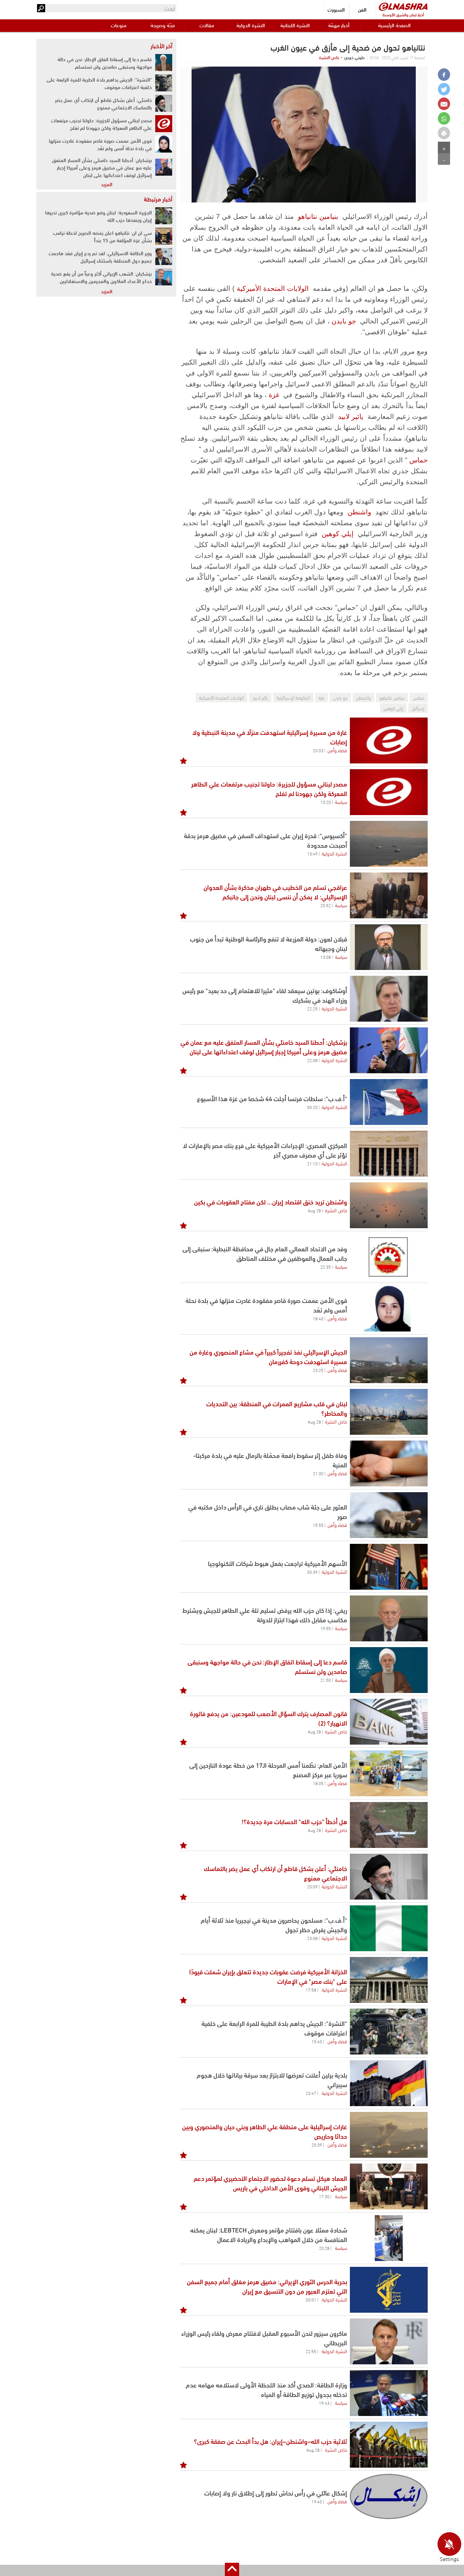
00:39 (312, 1572)
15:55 (318, 1525)
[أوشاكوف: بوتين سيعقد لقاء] (389, 999)
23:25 (318, 1370)
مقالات (207, 25)
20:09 (312, 1886)
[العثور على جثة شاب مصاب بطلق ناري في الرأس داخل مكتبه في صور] (389, 1515)
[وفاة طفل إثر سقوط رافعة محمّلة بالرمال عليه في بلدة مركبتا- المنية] (389, 1463)
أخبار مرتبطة (158, 199)
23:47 (311, 2093)
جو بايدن (344, 321)
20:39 (317, 2145)
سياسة (341, 801)
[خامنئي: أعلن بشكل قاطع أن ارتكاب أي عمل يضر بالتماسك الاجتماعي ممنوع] (389, 1877)
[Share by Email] (444, 104)
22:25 (312, 1008)
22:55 (311, 2351)
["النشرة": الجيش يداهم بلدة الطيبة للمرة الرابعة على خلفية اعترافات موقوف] (164, 83)
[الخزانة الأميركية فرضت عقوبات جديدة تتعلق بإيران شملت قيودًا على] (389, 1980)
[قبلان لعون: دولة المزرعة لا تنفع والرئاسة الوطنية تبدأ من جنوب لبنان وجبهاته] (389, 947)
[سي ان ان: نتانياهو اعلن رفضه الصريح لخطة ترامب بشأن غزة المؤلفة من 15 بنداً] (164, 236)
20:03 (318, 750)
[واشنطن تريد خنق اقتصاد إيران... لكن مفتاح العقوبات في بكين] (389, 1205)
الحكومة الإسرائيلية (293, 697)
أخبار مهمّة (339, 25)
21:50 (326, 1680)
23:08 (312, 1938)
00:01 (311, 2299)
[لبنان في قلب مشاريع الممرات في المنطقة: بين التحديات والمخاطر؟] (389, 1412)
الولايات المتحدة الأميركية (273, 288)
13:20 (326, 802)
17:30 (324, 2196)
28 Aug (314, 1210)
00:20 (312, 1107)
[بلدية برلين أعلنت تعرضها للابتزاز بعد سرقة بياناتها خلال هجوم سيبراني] (389, 2083)
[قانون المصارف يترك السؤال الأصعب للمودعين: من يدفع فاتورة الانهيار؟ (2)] (389, 1722)
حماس (418, 460)
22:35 (326, 1267)
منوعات (119, 25)
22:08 (312, 1060)
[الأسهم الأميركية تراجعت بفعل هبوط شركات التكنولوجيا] (389, 1567)
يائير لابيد (351, 417)
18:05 (318, 1783)
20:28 (324, 2248)
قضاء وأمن (337, 750)
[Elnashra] (403, 7)
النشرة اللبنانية (295, 25)
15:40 (317, 2041)
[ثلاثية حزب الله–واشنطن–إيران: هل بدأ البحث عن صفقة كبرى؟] (389, 2445)
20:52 (326, 905)
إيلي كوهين (338, 534)
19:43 (324, 2403)
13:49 (312, 853)
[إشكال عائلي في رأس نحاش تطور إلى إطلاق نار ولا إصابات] (389, 2496)
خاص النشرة (329, 57)
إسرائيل (418, 708)
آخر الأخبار (161, 46)
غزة (274, 395)
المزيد (107, 184)
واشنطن (359, 512)
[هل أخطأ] (389, 1825)
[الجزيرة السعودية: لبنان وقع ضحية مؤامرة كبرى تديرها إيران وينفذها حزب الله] (164, 216)
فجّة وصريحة (163, 25)
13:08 (326, 957)
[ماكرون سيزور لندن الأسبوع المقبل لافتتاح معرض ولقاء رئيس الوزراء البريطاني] (389, 2341)
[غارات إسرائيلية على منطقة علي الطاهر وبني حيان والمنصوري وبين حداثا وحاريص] (389, 2135)
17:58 (311, 1990)
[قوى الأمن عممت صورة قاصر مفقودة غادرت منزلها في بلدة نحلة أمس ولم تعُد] (389, 1309)
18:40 (318, 1318)
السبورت (336, 9)
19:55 (326, 1628)
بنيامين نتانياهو (318, 216)
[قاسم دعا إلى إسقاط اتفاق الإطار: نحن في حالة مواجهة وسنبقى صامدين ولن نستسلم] (389, 1670)
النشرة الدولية (251, 25)
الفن (362, 9)
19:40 (317, 2501)
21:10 (312, 1163)
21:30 (318, 1473)
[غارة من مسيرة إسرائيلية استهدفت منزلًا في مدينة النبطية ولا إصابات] (389, 740)
